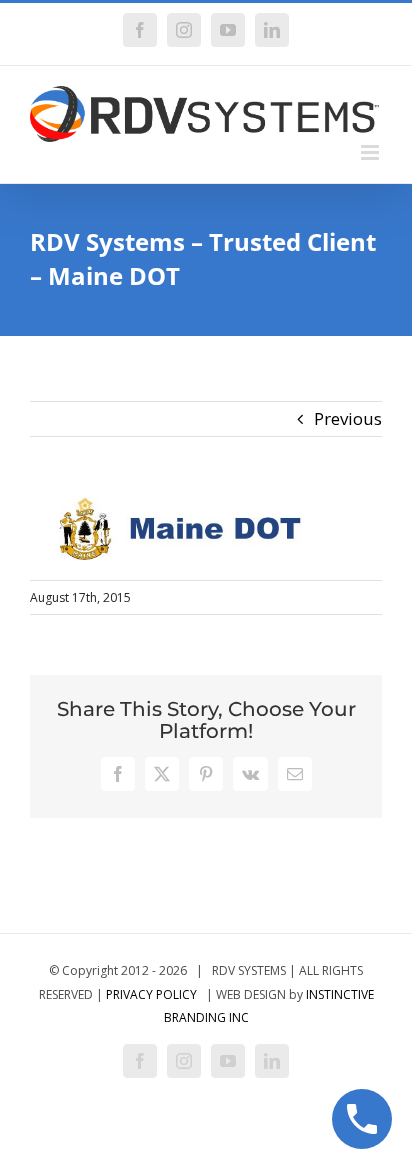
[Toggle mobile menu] (371, 152)
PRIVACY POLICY (151, 994)
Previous (348, 418)
